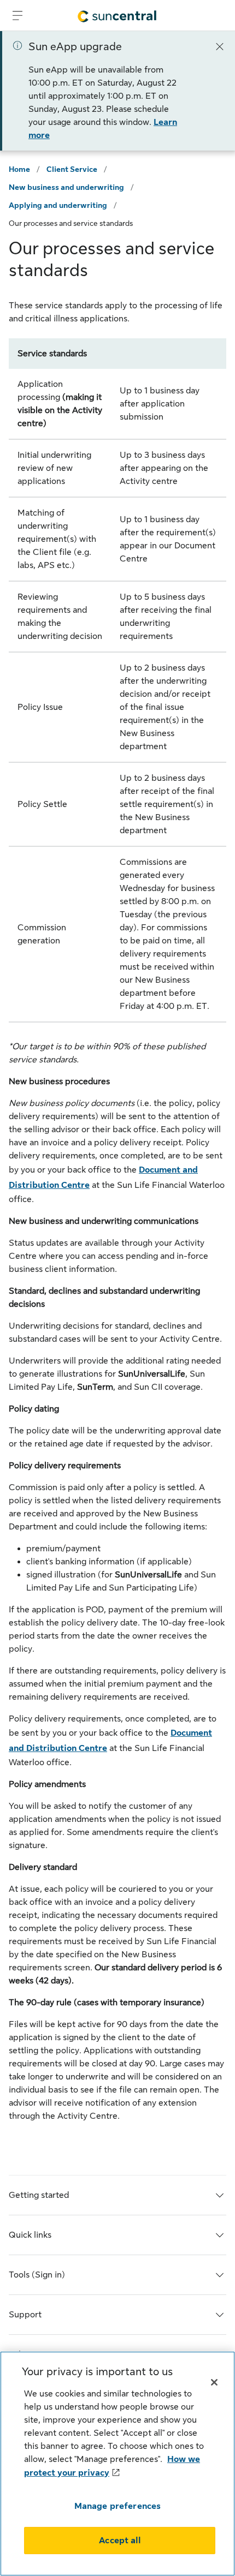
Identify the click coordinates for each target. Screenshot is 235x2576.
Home (19, 169)
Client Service (72, 169)
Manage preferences (118, 2506)
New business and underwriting (66, 187)
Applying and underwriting (58, 205)
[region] (117, 2464)
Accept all (120, 2541)
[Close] (220, 46)
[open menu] (17, 15)
